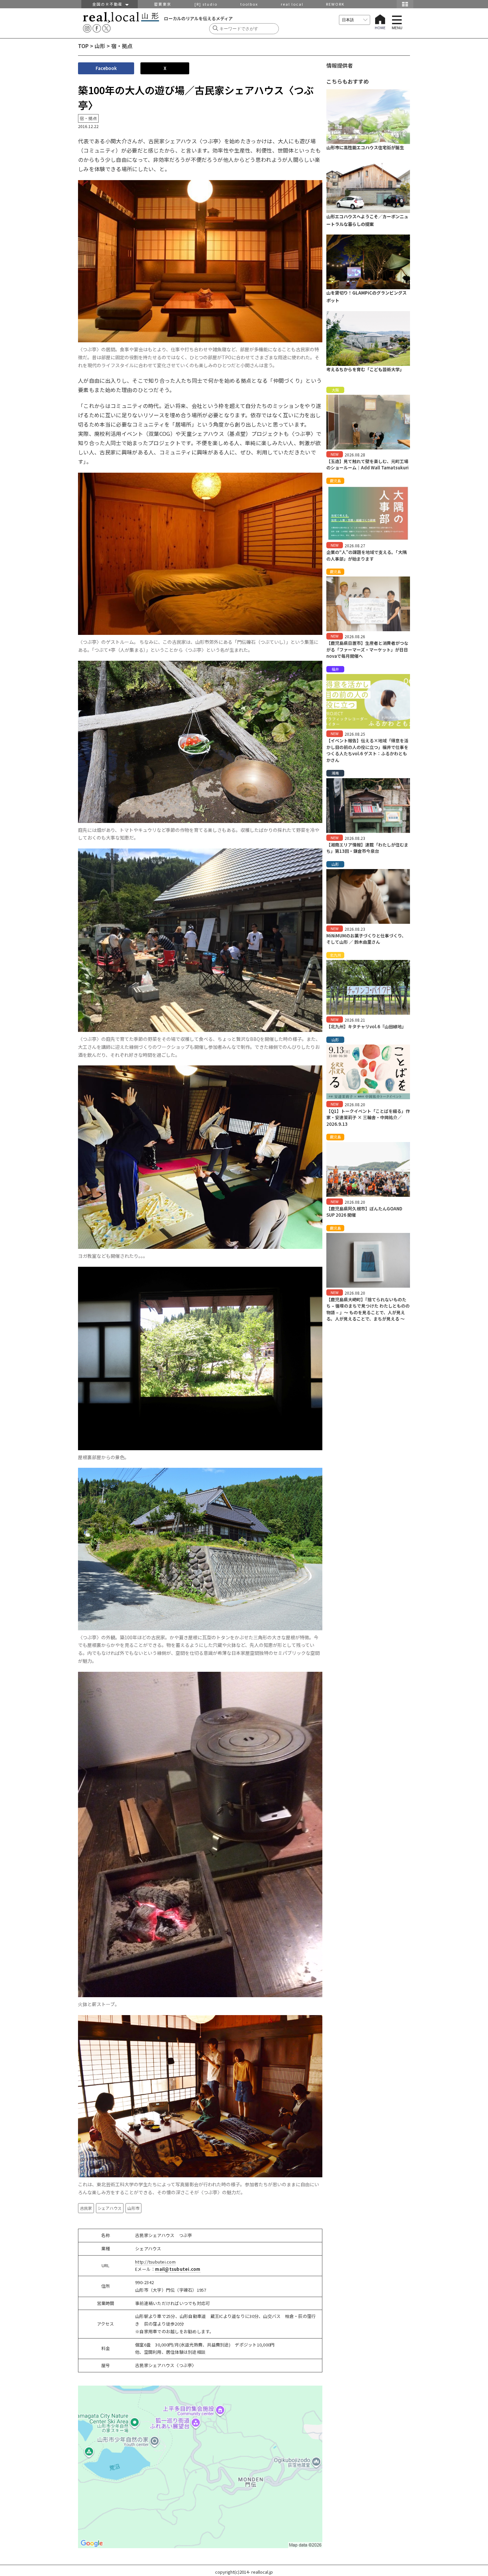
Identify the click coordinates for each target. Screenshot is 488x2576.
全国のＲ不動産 (109, 4)
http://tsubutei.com (155, 2262)
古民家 (86, 2208)
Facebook (106, 68)
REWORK (335, 4)
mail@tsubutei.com (178, 2269)
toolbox (249, 4)
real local (292, 4)
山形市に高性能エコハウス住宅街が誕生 (365, 147)
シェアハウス (110, 2208)
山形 (100, 46)
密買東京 (163, 4)
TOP (83, 46)
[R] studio (206, 4)
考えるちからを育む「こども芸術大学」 (365, 369)
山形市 (133, 2208)
